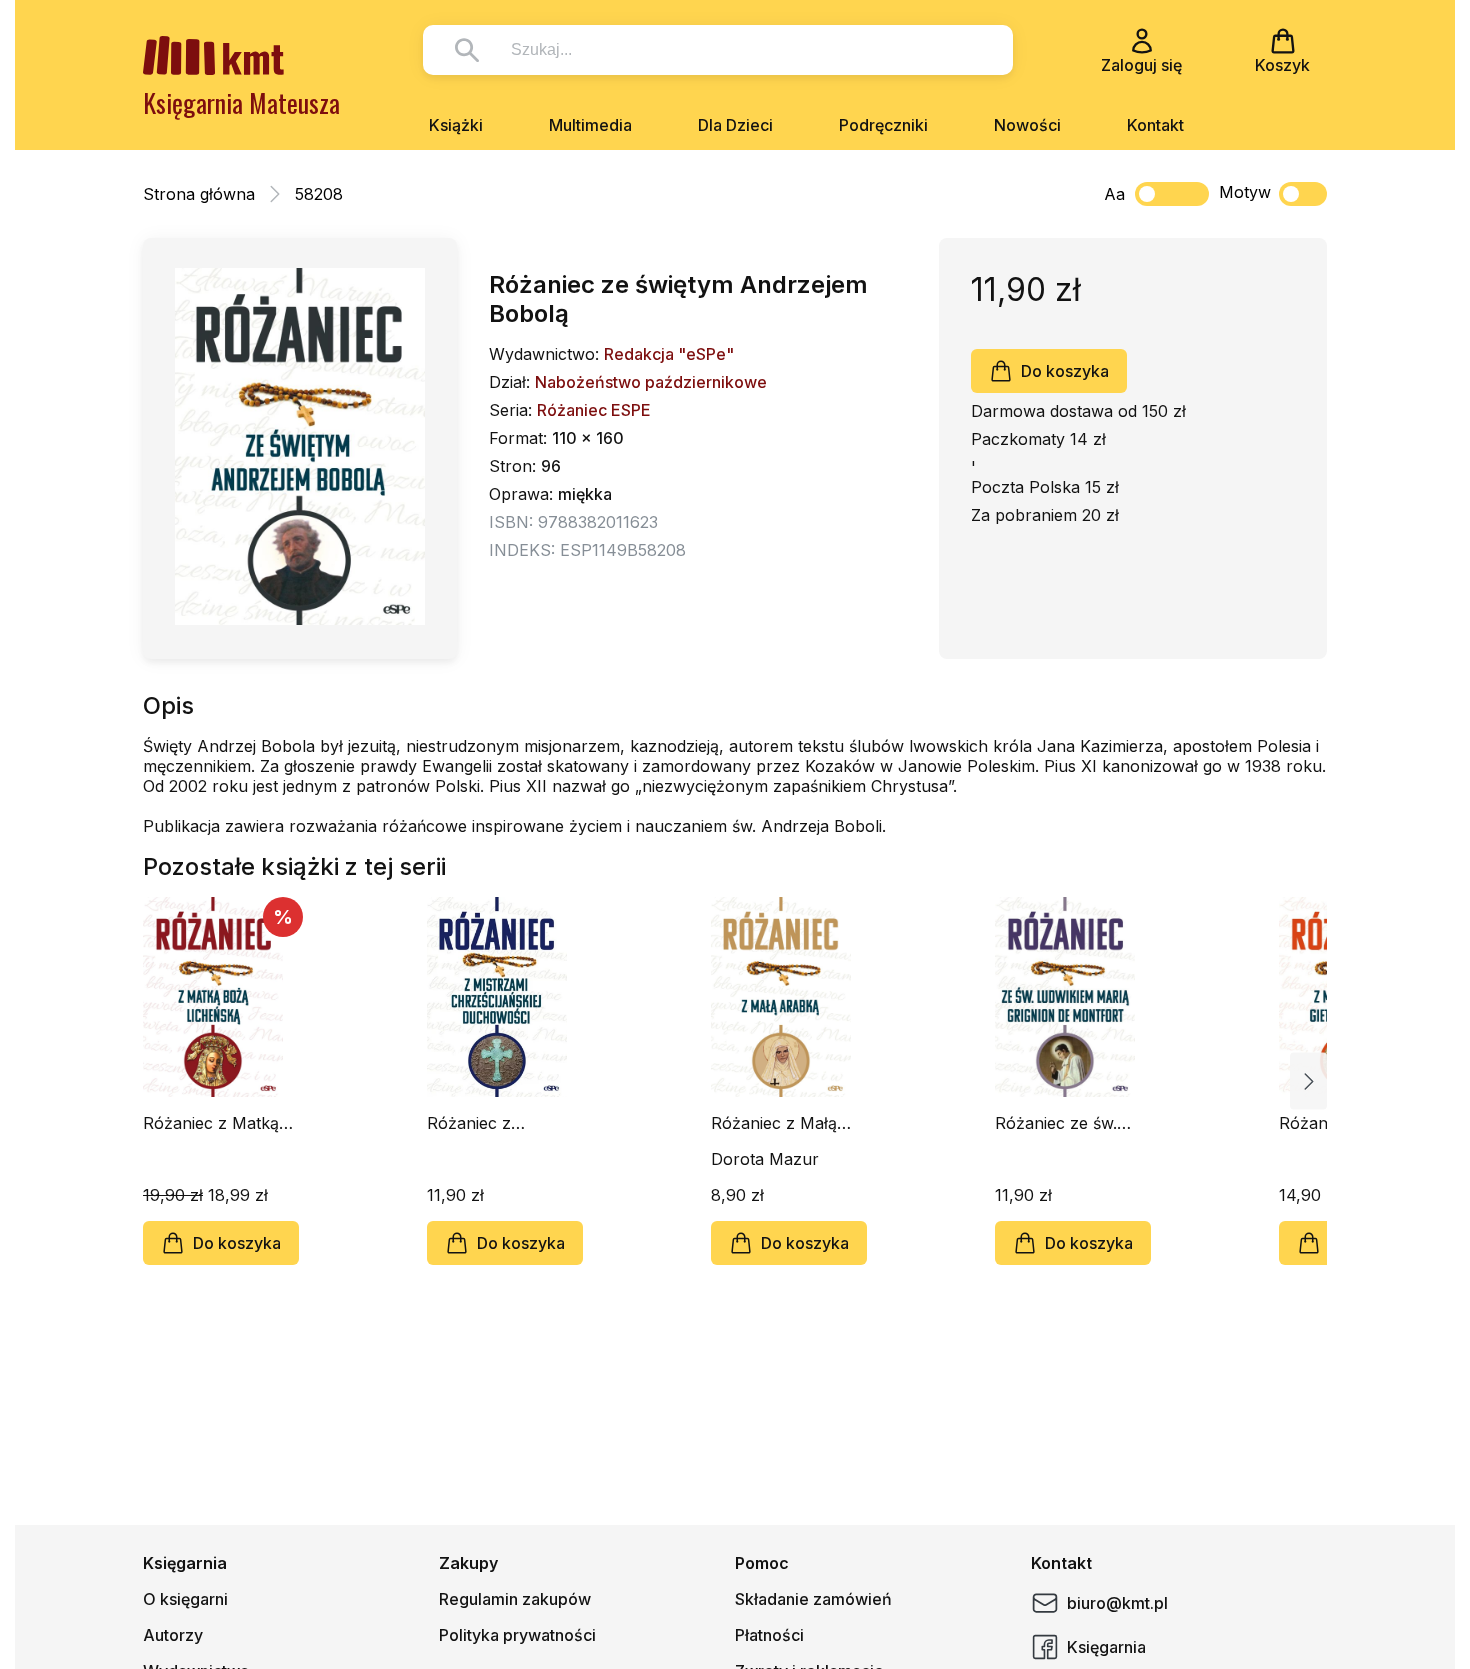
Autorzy (173, 1635)
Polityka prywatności (517, 1635)
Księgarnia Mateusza (241, 102)
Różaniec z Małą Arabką (774, 1123)
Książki (456, 125)
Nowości (1027, 125)
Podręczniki (883, 125)
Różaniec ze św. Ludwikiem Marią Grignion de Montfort (1058, 1123)
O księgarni (185, 1599)
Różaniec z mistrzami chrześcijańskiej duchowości (485, 1123)
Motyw (1245, 192)
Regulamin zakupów (515, 1599)
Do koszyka (1065, 371)
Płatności (769, 1635)
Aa (1114, 194)
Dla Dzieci (735, 125)
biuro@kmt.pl (1117, 1603)
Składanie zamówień (813, 1599)
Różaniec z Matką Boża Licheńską (211, 1123)
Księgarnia (1106, 1647)
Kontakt (1155, 125)
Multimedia (590, 125)
